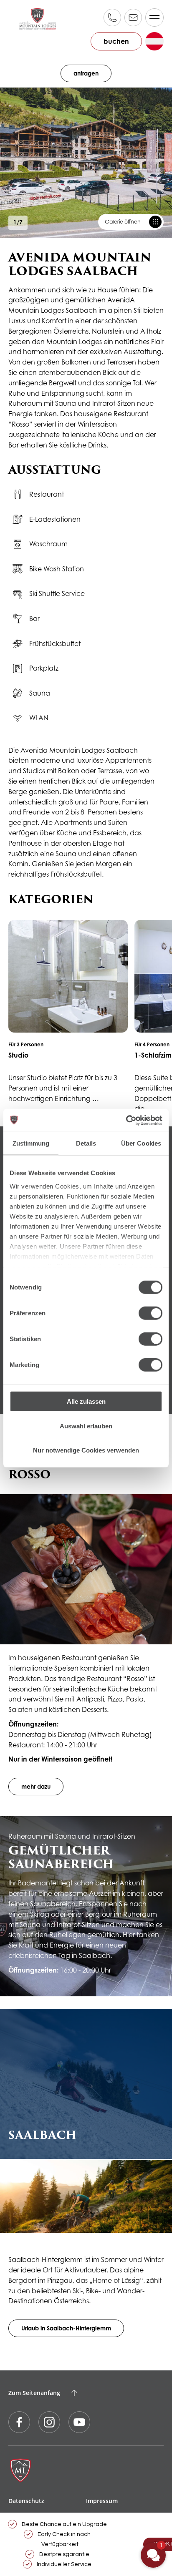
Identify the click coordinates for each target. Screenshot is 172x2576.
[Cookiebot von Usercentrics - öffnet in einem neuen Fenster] (126, 1120)
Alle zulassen (86, 1401)
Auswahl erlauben (86, 1426)
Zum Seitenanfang (34, 2393)
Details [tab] (86, 1143)
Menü (154, 18)
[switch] (150, 1313)
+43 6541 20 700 (112, 18)
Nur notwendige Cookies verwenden (86, 1450)
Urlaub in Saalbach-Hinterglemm (66, 2328)
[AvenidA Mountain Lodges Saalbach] (38, 19)
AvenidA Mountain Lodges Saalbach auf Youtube (79, 2422)
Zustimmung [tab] (31, 1143)
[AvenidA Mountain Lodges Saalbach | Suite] (68, 1012)
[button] (153, 2555)
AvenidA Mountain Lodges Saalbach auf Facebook (19, 2422)
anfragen (86, 73)
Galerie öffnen (123, 222)
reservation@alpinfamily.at (133, 18)
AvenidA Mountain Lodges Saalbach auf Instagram (49, 2422)
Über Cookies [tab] (141, 1143)
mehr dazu (36, 1786)
